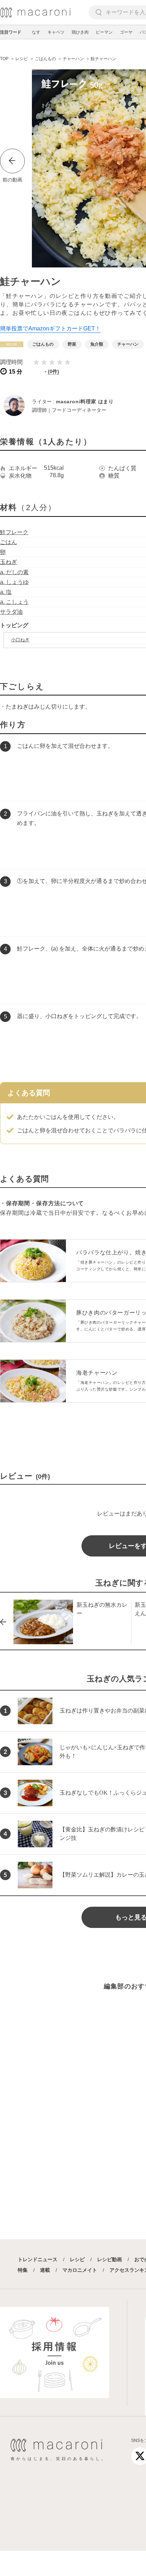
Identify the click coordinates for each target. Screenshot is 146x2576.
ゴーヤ (126, 32)
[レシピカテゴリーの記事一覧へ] (12, 344)
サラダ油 (11, 612)
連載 (45, 2270)
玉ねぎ (9, 562)
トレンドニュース (38, 2259)
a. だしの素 (14, 572)
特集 (23, 2270)
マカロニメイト (80, 2270)
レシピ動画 (109, 2259)
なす (36, 32)
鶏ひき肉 (80, 32)
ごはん (9, 542)
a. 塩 (6, 592)
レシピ (77, 2259)
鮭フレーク (14, 532)
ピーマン (104, 32)
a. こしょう (14, 602)
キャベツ (56, 32)
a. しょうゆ (14, 582)
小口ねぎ (20, 640)
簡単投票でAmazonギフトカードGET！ (50, 328)
